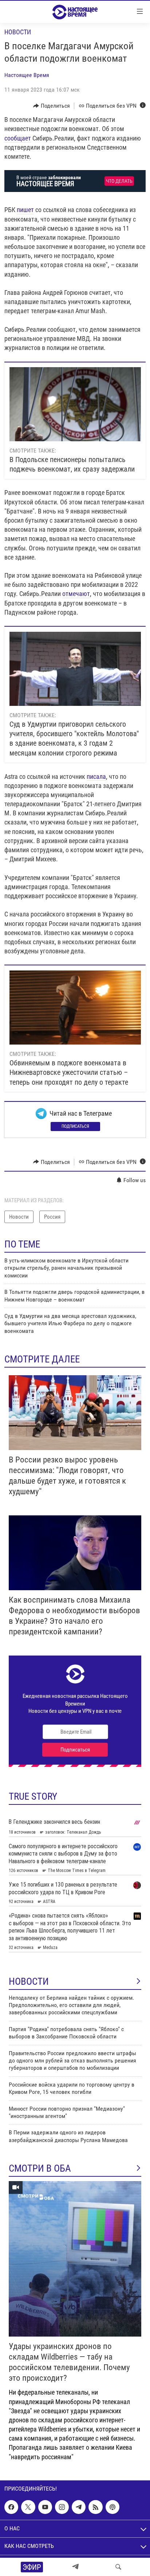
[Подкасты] (112, 2507)
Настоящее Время (27, 75)
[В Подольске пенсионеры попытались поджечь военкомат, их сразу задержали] (75, 404)
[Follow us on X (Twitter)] (28, 2507)
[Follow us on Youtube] (45, 2507)
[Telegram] (75, 2567)
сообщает (18, 138)
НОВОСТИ (29, 1981)
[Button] (52, 106)
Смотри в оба (40, 2168)
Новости (18, 32)
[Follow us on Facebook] (11, 2507)
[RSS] (95, 2507)
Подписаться (75, 1126)
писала (96, 776)
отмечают (76, 594)
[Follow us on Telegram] (79, 2507)
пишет (25, 210)
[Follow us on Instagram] (62, 2507)
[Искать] (118, 2567)
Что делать (119, 181)
